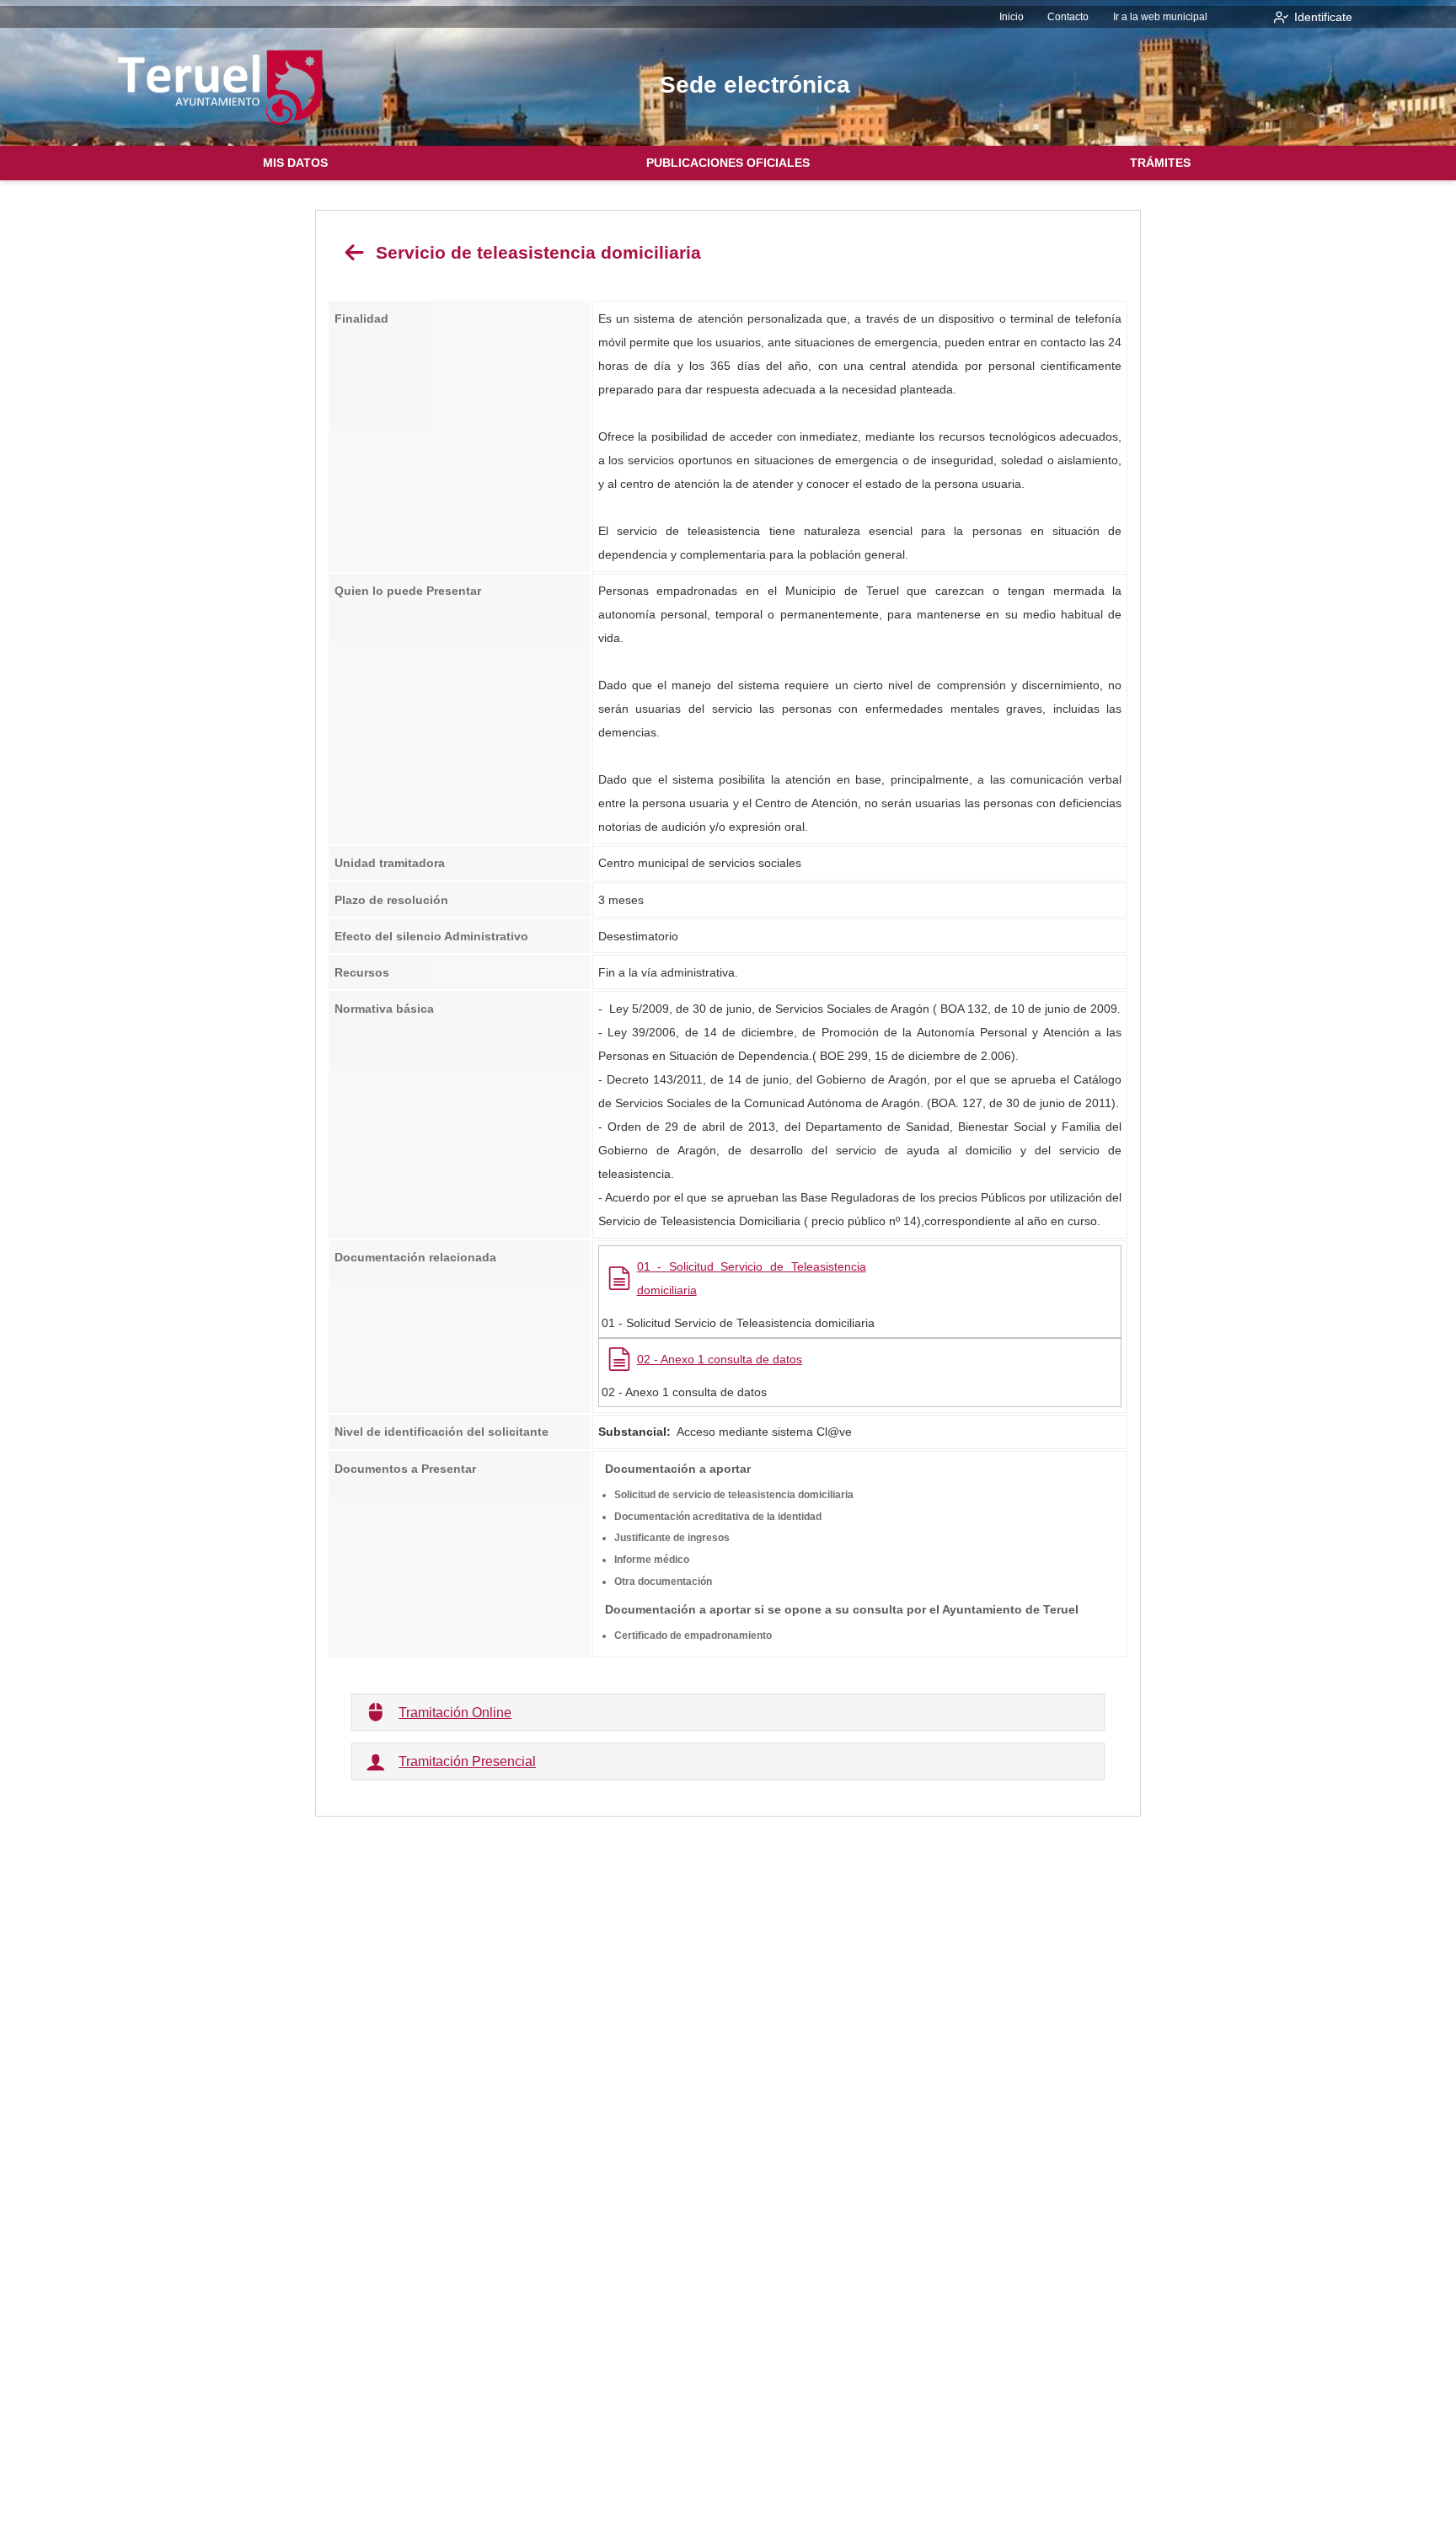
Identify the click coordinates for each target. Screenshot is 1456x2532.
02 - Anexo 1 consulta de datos (720, 1359)
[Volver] (355, 252)
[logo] (221, 87)
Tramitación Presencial (467, 1761)
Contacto (1068, 17)
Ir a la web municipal (1160, 17)
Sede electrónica (755, 85)
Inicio (1012, 17)
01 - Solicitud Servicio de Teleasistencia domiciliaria (752, 1278)
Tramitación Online (455, 1713)
